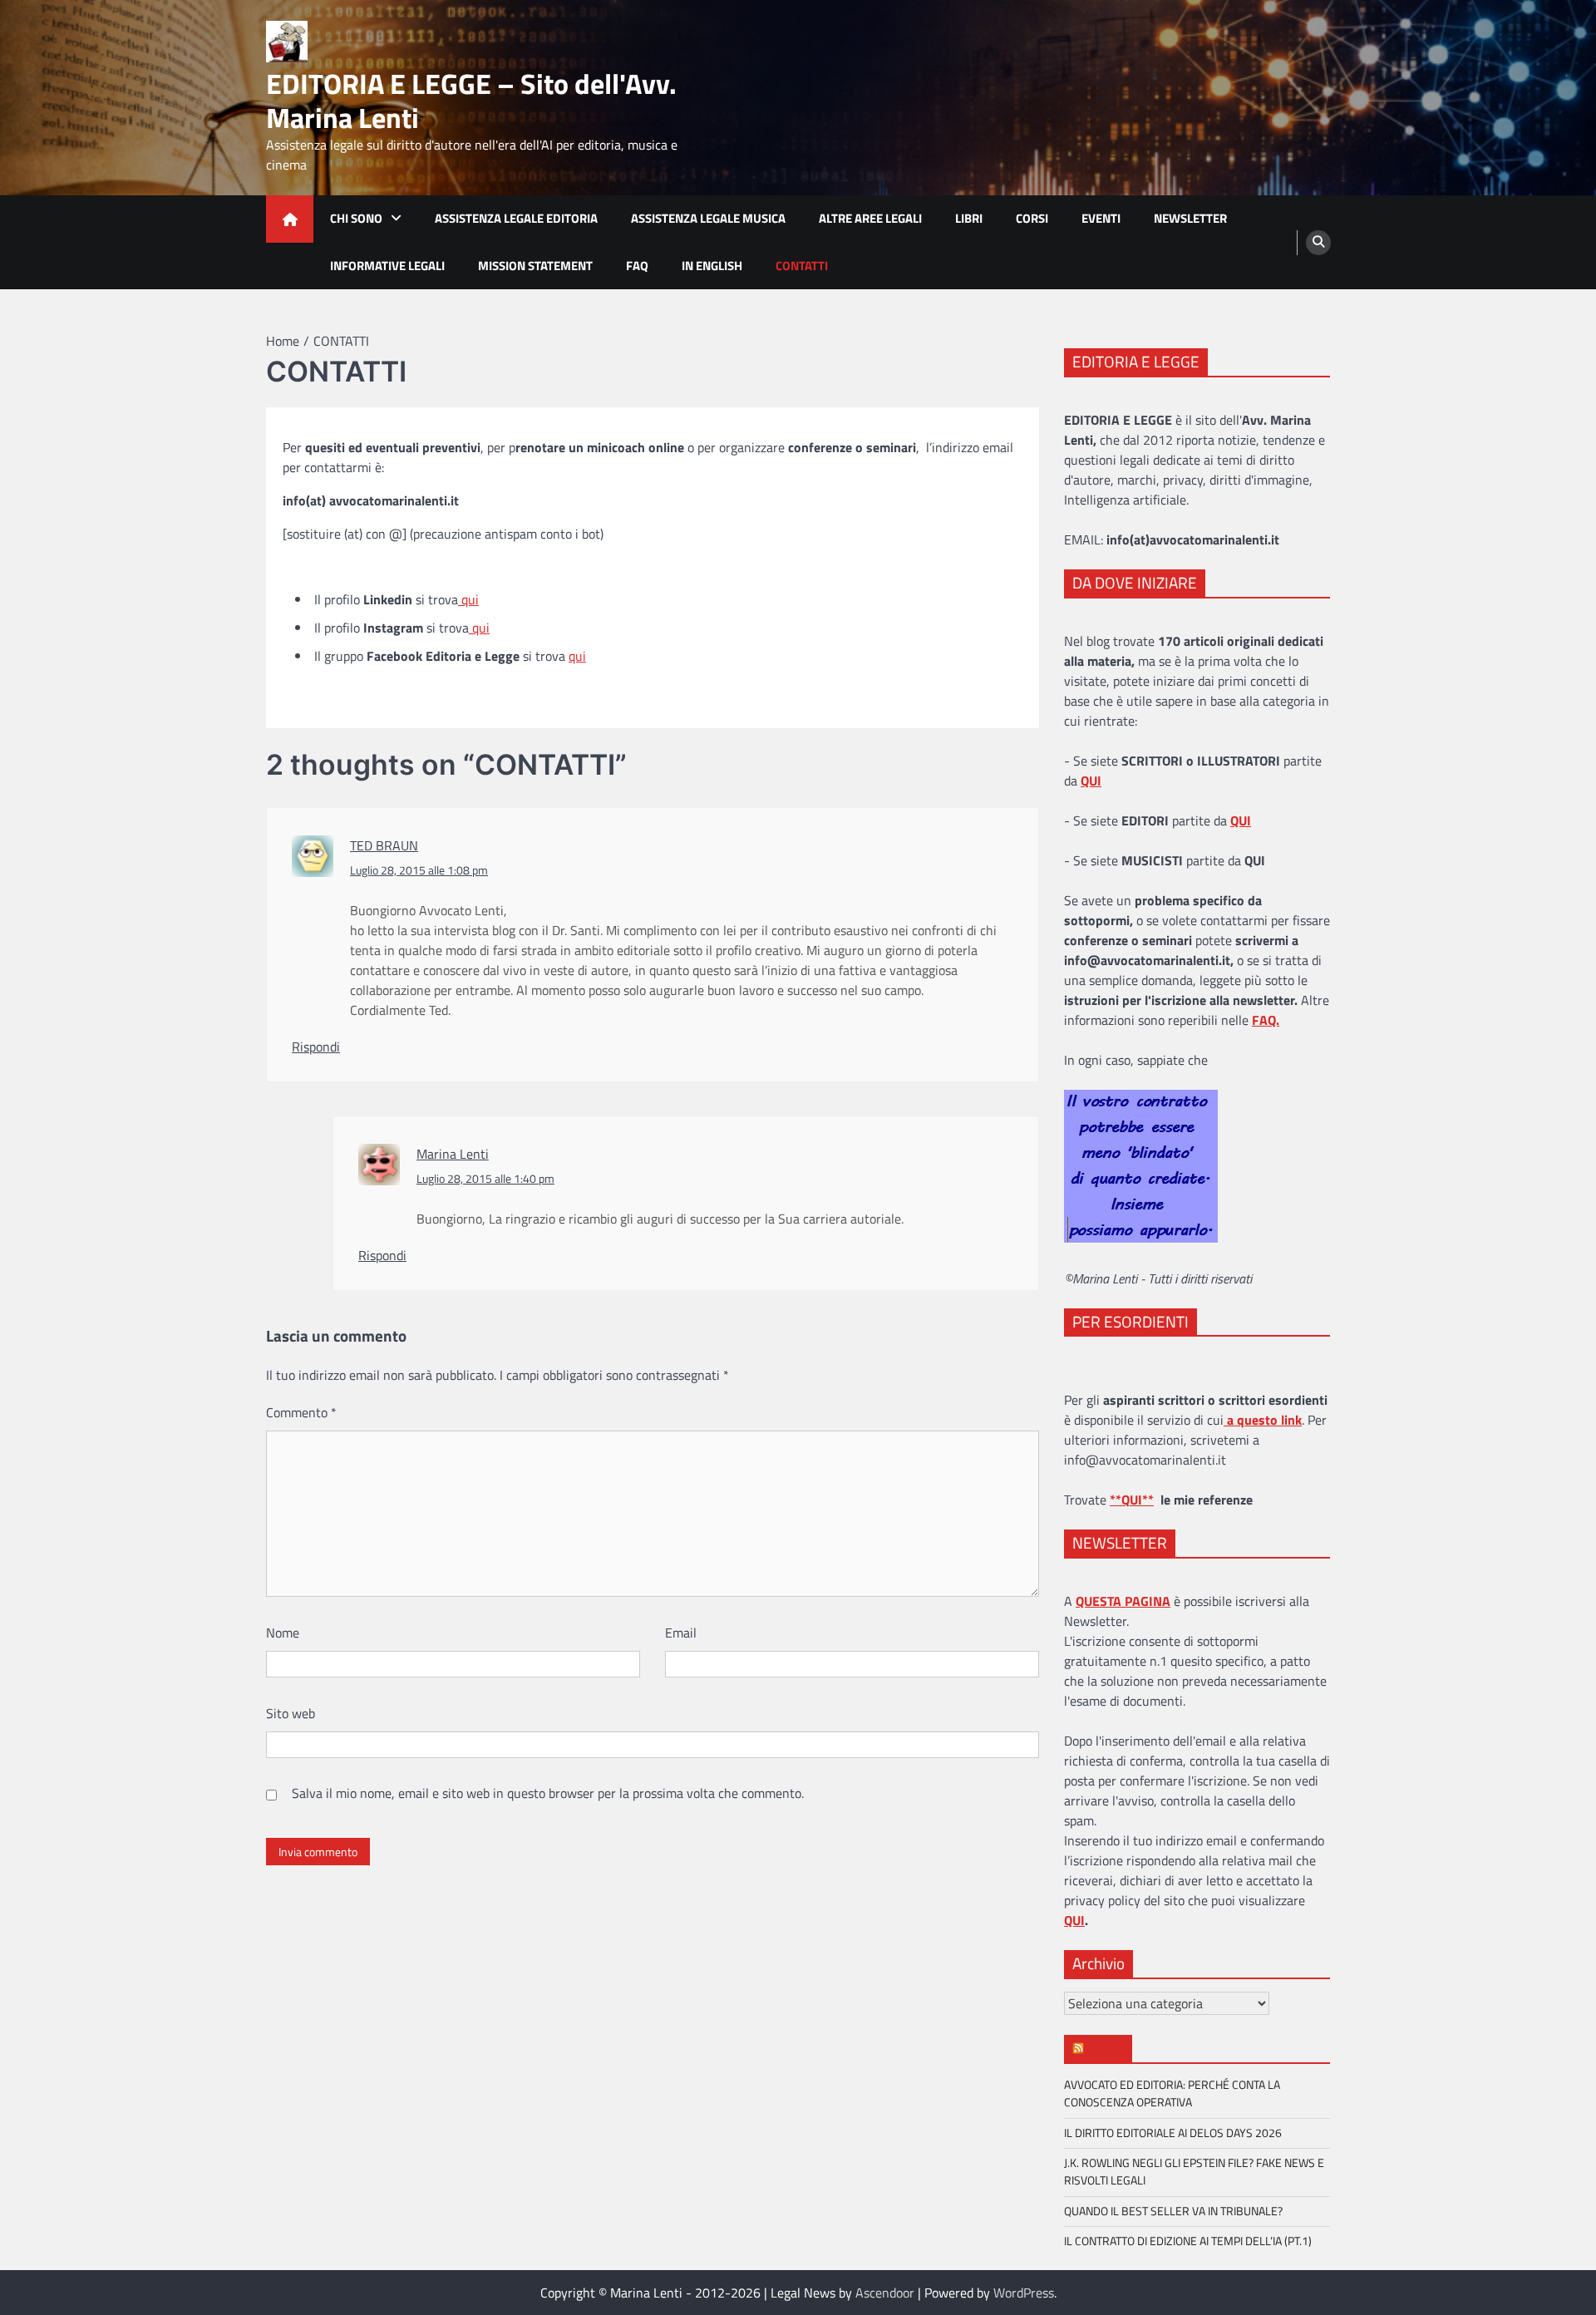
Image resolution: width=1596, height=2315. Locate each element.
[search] (1318, 243)
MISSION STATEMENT (535, 266)
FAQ (637, 266)
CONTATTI (802, 266)
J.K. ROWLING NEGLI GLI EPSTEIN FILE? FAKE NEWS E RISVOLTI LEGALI (1194, 2172)
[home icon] (290, 219)
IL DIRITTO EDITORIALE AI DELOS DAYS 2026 (1173, 2133)
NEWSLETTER (1190, 218)
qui (468, 599)
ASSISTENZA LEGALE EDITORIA (516, 218)
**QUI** (1132, 1500)
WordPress (1024, 2293)
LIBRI (969, 218)
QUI (1074, 1920)
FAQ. (1266, 1020)
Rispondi (316, 1047)
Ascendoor (885, 2293)
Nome (283, 1633)
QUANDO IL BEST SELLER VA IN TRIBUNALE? (1173, 2211)
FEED (1106, 2048)
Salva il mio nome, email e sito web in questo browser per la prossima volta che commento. (548, 1793)
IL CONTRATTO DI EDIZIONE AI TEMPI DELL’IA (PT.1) (1188, 2241)
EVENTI (1101, 218)
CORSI (1032, 218)
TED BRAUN (384, 845)
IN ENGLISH (712, 266)
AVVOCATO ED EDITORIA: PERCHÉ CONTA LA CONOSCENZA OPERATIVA (1172, 2093)
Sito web (291, 1713)
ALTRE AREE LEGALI (870, 218)
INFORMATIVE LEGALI (387, 266)
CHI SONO (356, 218)
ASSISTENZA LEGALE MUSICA (708, 218)
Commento (301, 1412)
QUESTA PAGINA (1123, 1601)
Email (681, 1633)
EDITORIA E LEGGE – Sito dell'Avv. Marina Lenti (471, 101)
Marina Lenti (453, 1154)
